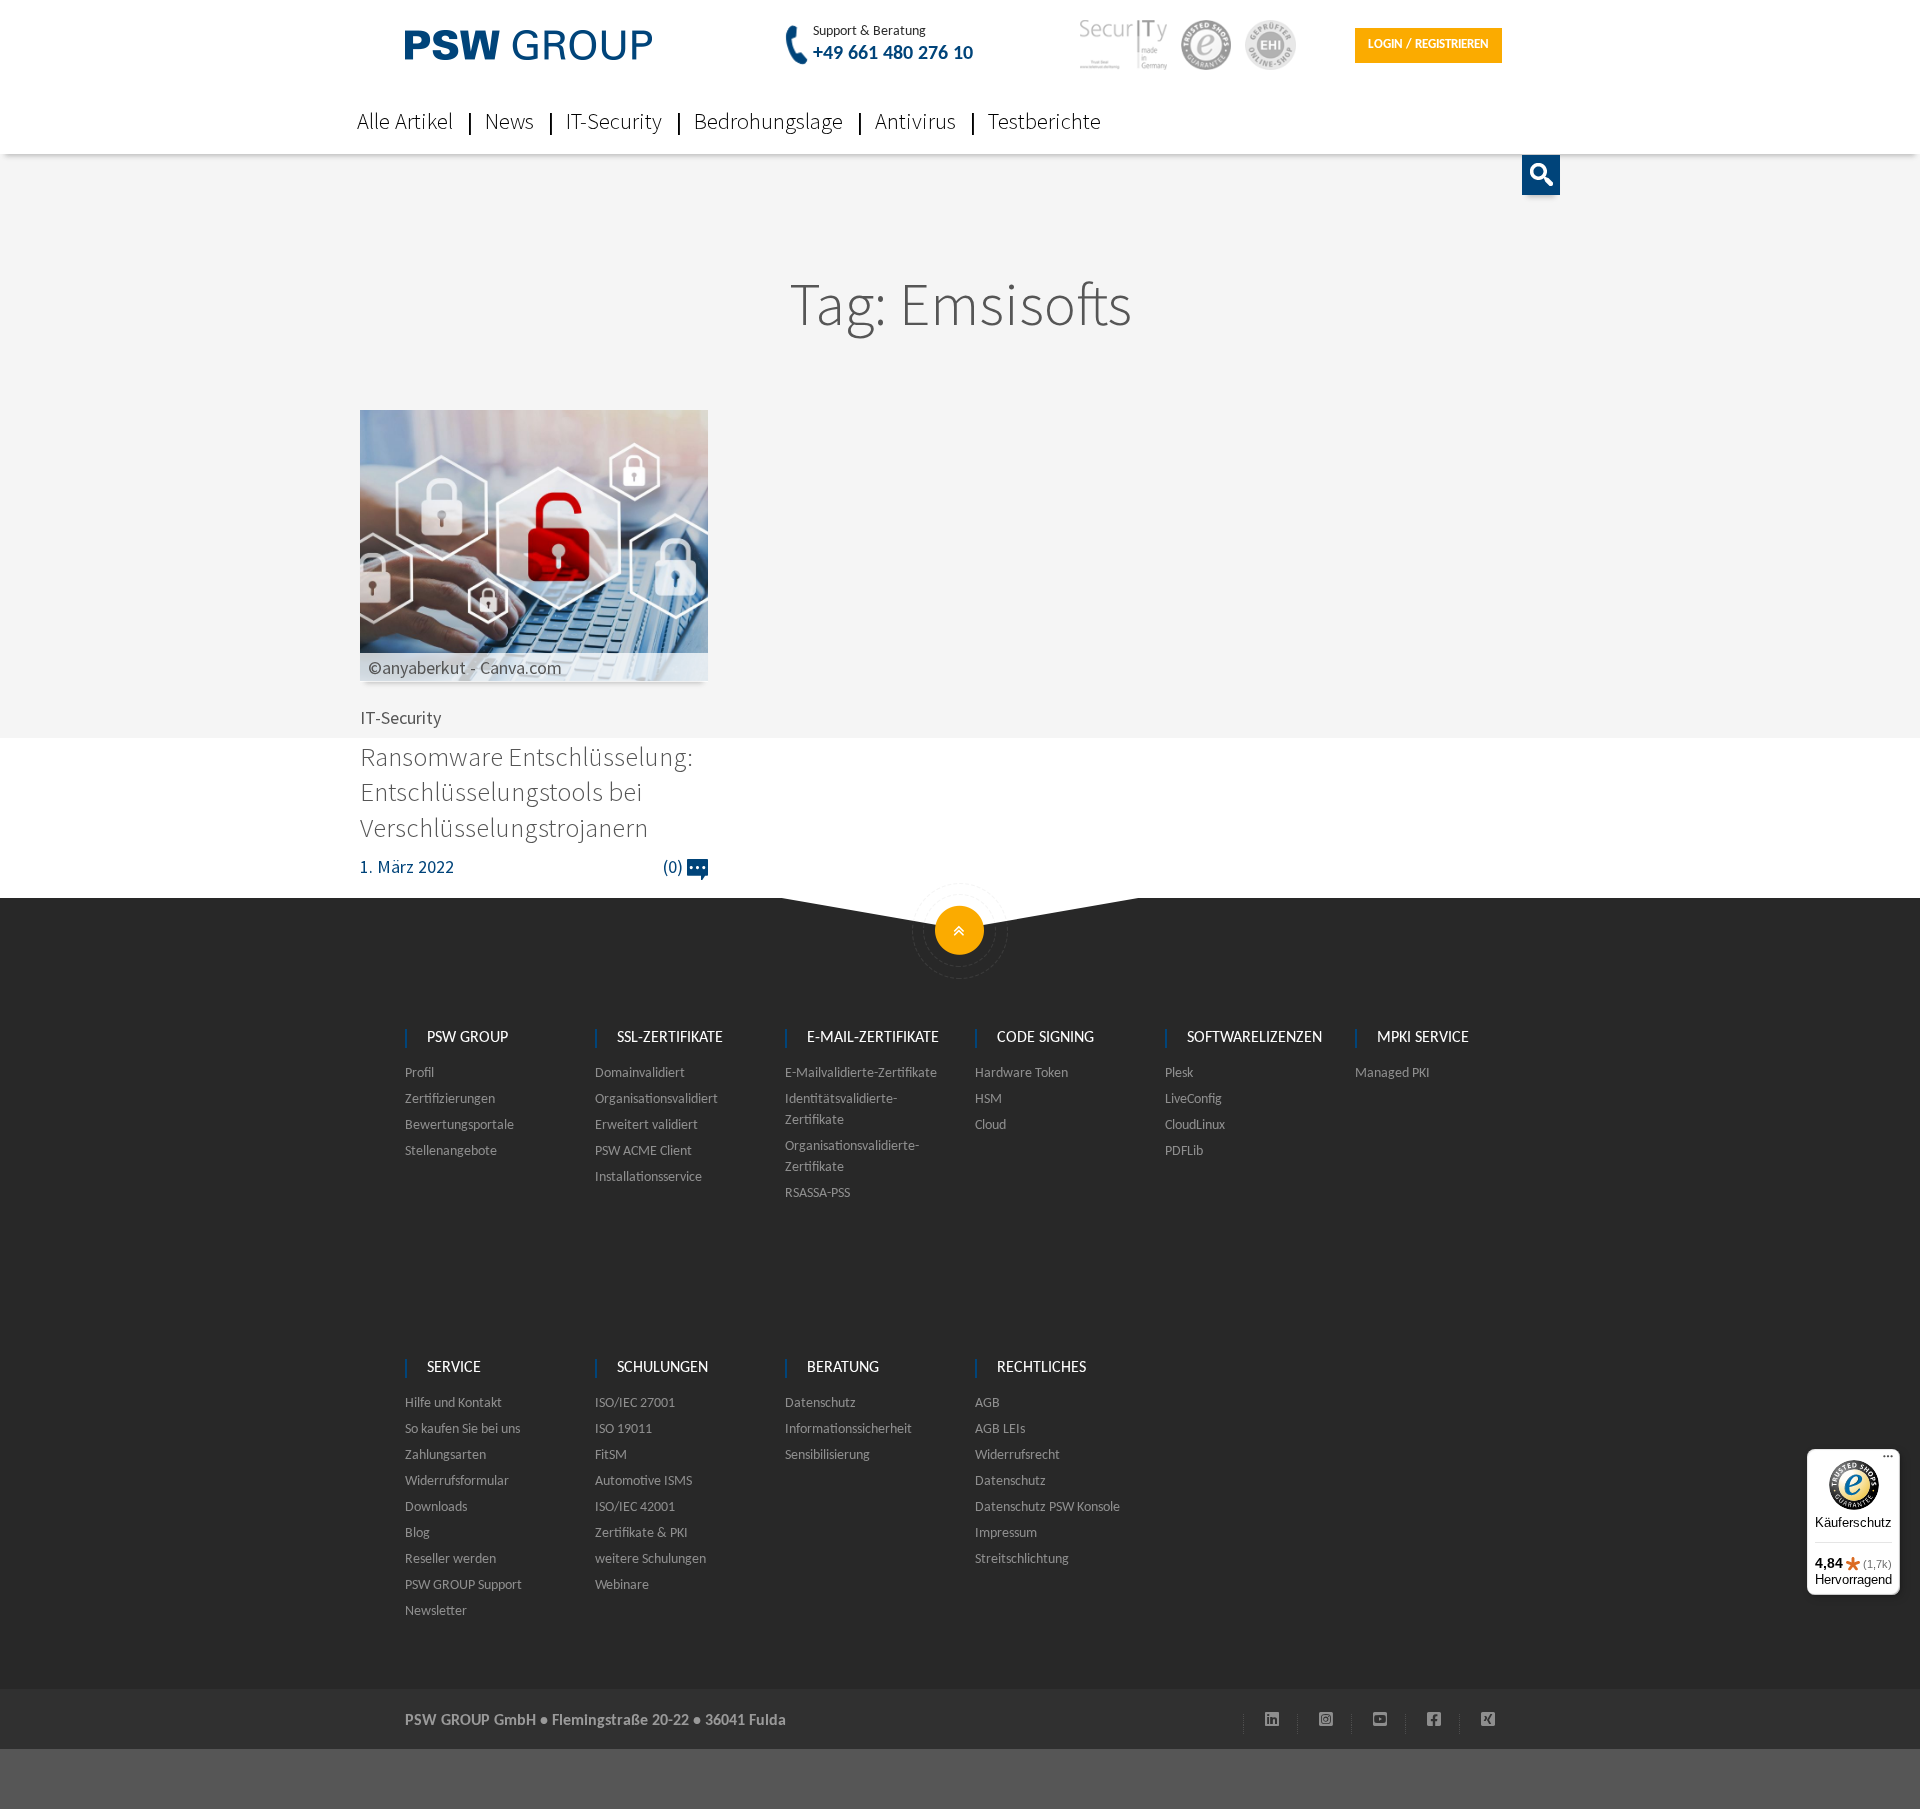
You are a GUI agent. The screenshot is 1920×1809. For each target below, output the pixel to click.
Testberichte (1044, 121)
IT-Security (614, 121)
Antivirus (915, 121)
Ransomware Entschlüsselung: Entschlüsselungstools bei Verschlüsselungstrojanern (526, 791)
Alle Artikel (405, 121)
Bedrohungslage (768, 121)
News (509, 121)
